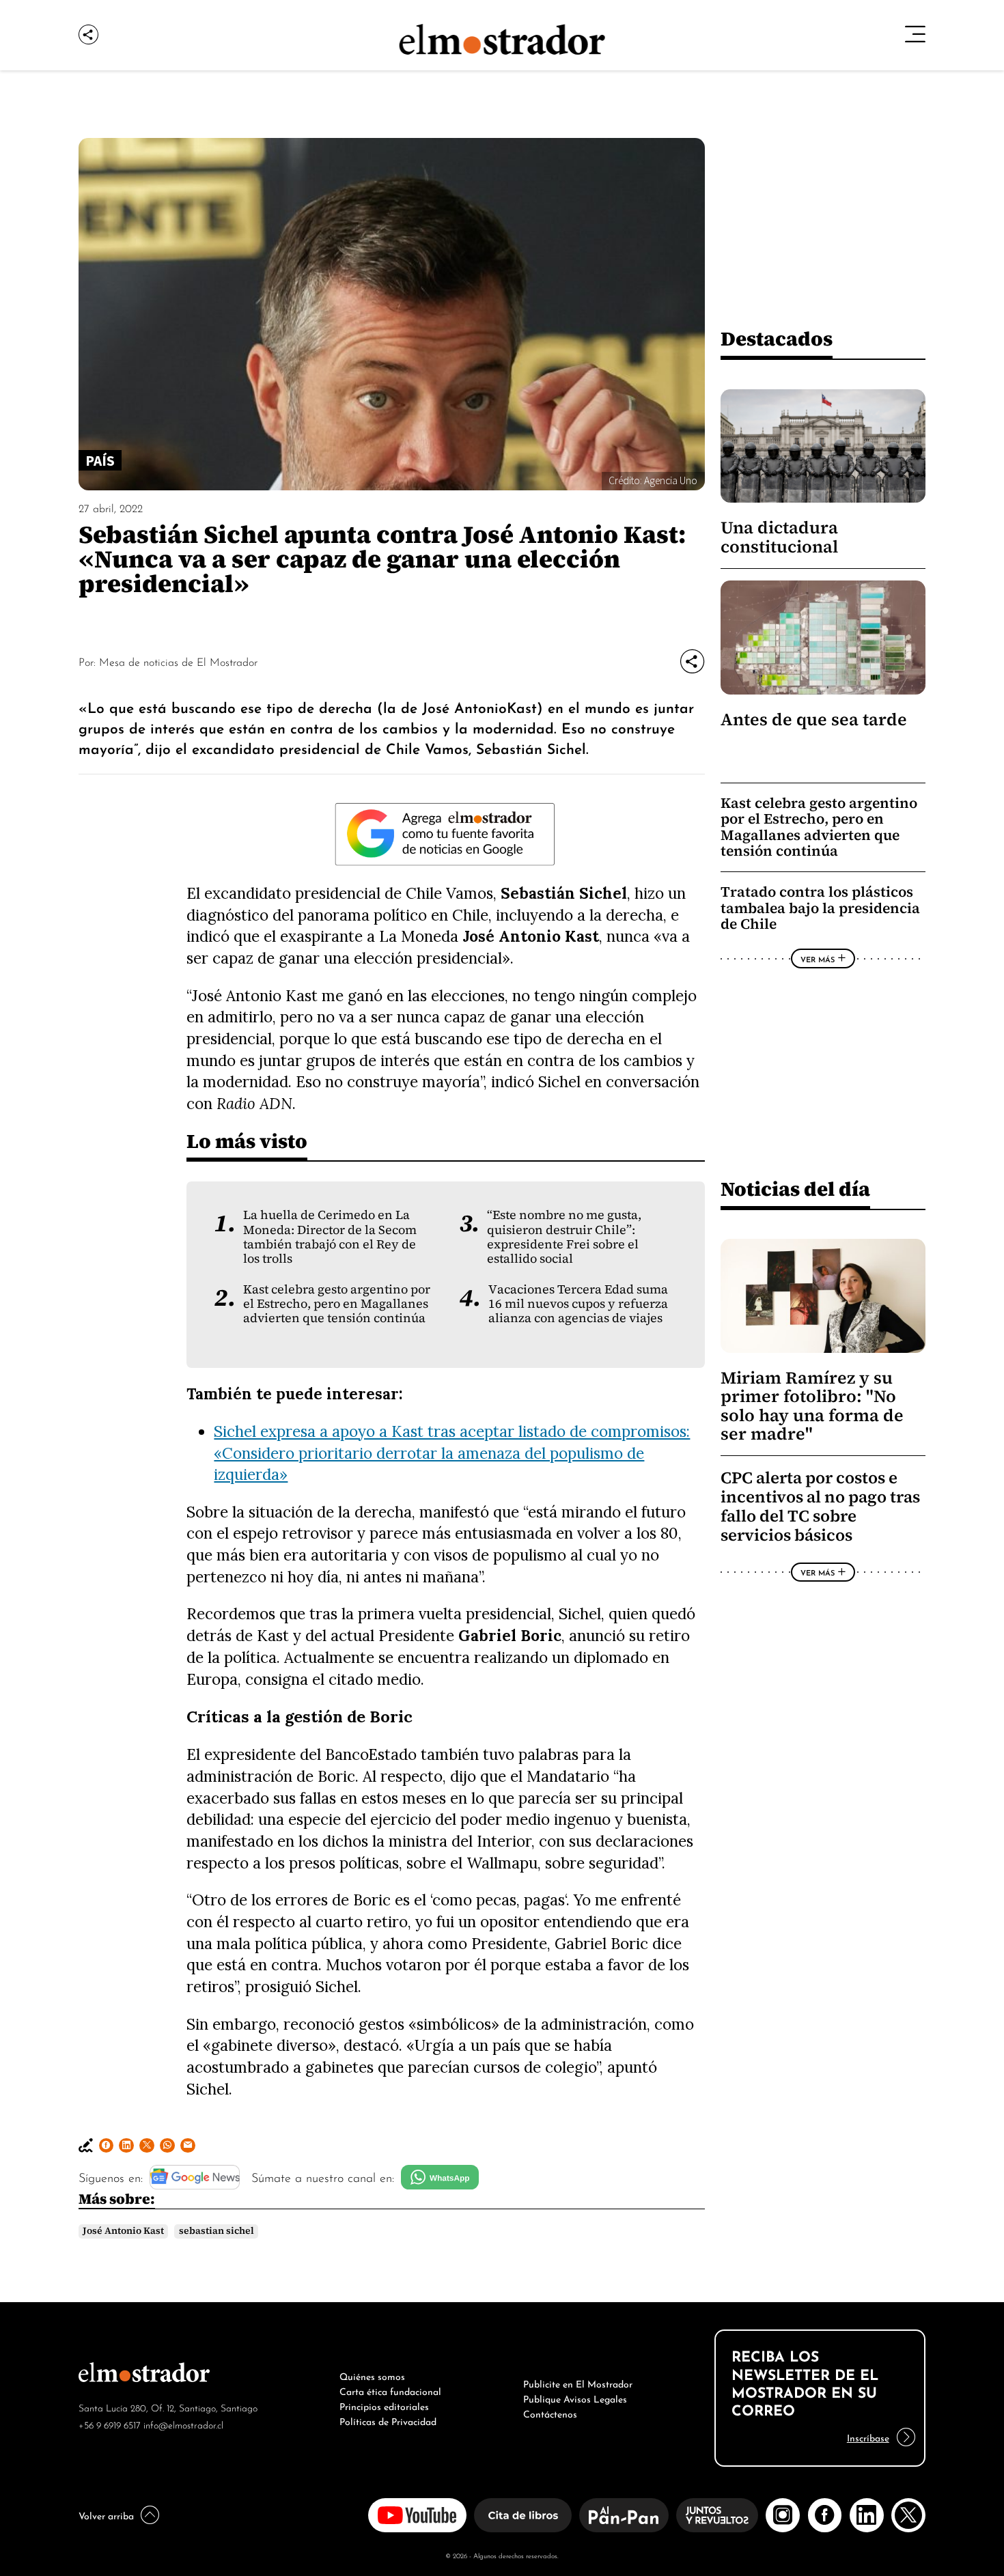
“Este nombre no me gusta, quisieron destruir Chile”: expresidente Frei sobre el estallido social (564, 1237)
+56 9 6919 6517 (110, 2424)
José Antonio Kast (123, 2231)
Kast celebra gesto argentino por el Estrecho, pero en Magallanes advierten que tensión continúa (337, 1304)
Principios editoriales (384, 2405)
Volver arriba (106, 2515)
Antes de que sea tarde (814, 719)
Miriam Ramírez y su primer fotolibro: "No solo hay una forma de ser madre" (812, 1406)
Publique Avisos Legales (575, 2398)
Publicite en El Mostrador (578, 2383)
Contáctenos (550, 2413)
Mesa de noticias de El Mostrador (178, 661)
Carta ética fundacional (390, 2390)
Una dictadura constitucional (779, 537)
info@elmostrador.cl (183, 2424)
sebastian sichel (217, 2231)
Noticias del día (795, 1189)
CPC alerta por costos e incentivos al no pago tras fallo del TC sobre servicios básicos (820, 1507)
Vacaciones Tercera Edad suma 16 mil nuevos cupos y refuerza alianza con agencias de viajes (578, 1304)
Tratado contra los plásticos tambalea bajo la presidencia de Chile (820, 908)
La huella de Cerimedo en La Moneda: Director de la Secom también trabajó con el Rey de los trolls (330, 1237)
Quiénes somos (372, 2375)
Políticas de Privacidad (388, 2420)
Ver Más (818, 959)
